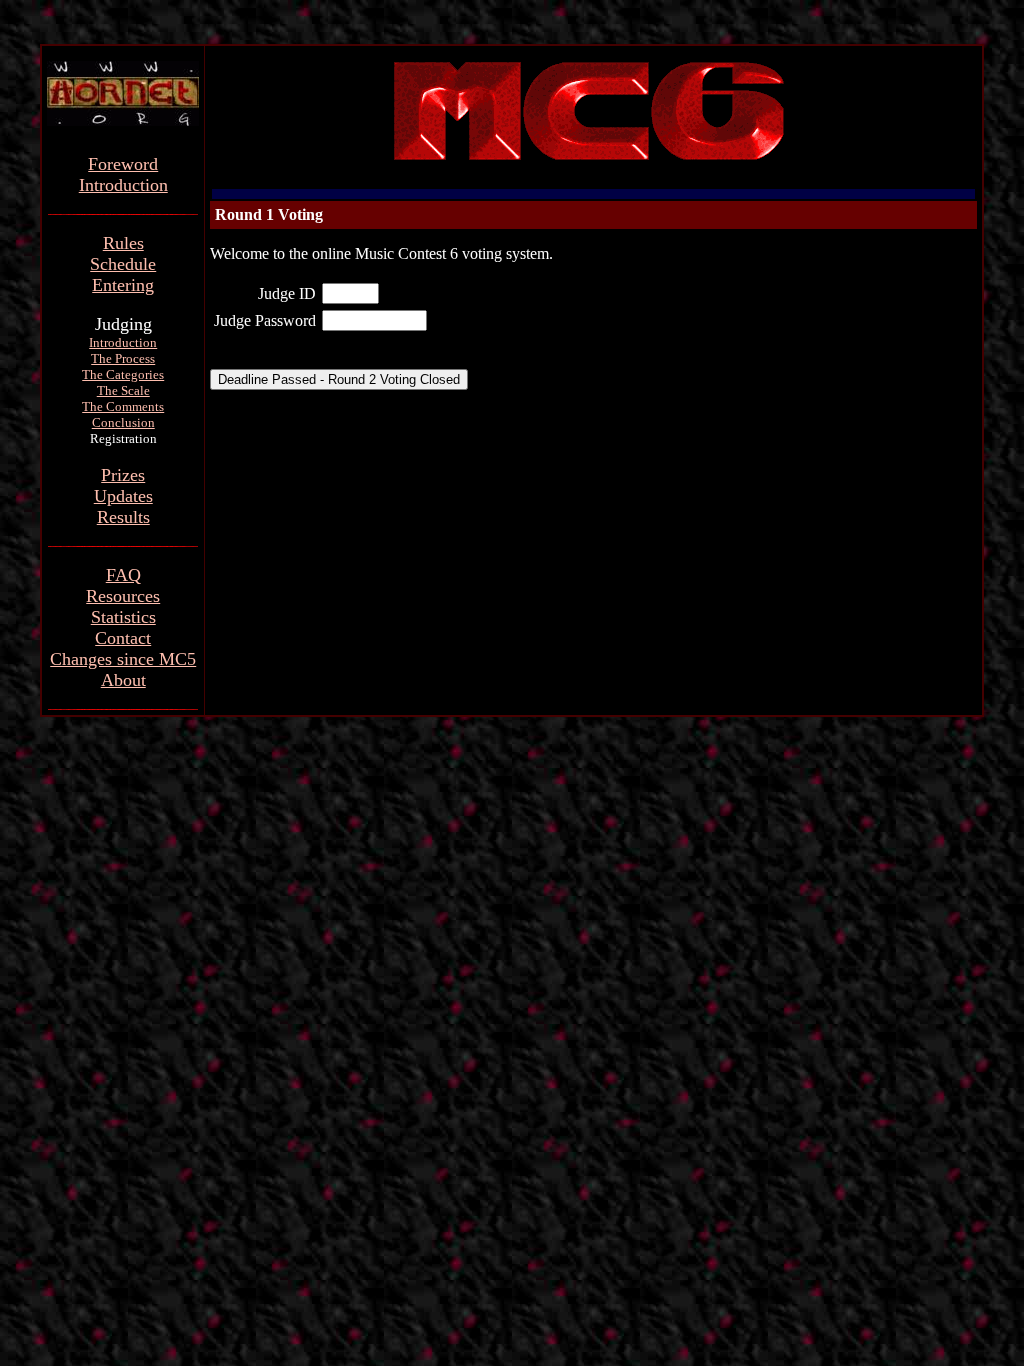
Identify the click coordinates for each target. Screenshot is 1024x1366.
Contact (123, 638)
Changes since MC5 (123, 659)
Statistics (123, 617)
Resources (123, 596)
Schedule (123, 264)
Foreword (123, 164)
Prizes (123, 475)
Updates (123, 496)
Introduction (123, 185)
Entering (123, 285)
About (123, 680)
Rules (123, 243)
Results (123, 517)
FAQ (123, 575)
